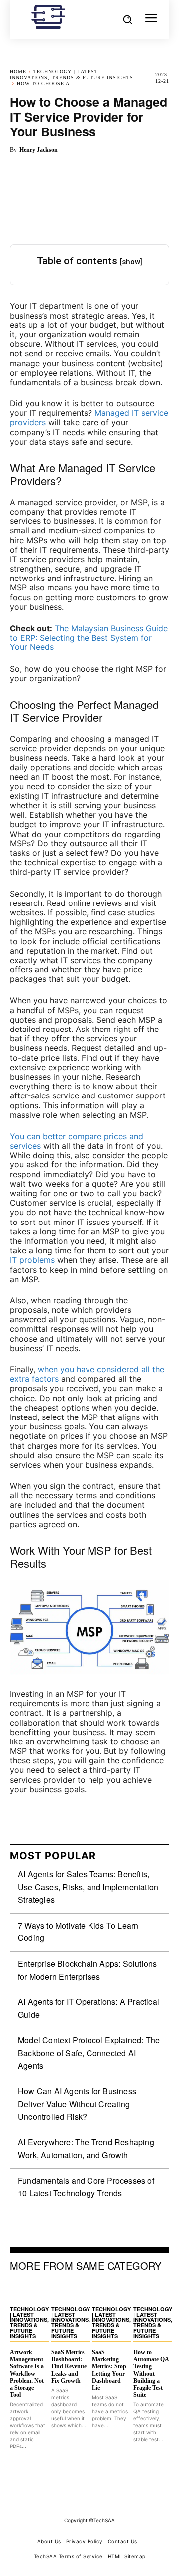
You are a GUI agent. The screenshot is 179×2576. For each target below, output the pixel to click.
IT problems (32, 1260)
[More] (159, 183)
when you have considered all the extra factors (87, 1374)
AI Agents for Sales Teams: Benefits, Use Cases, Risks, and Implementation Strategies (88, 1887)
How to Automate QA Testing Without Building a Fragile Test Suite (151, 2374)
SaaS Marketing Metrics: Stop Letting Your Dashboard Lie (109, 2370)
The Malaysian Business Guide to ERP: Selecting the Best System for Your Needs (89, 638)
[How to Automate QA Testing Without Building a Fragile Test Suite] (151, 2291)
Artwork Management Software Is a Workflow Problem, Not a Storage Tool (27, 2374)
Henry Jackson (39, 150)
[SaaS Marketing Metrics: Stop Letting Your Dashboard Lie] (110, 2291)
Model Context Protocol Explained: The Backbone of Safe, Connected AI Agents (89, 2053)
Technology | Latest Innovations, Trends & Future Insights (72, 75)
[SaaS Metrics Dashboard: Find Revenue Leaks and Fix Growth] (69, 2291)
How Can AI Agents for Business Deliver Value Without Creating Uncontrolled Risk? (77, 2104)
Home (18, 72)
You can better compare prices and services (77, 1141)
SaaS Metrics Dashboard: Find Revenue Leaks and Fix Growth (69, 2367)
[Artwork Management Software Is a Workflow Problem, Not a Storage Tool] (28, 2291)
